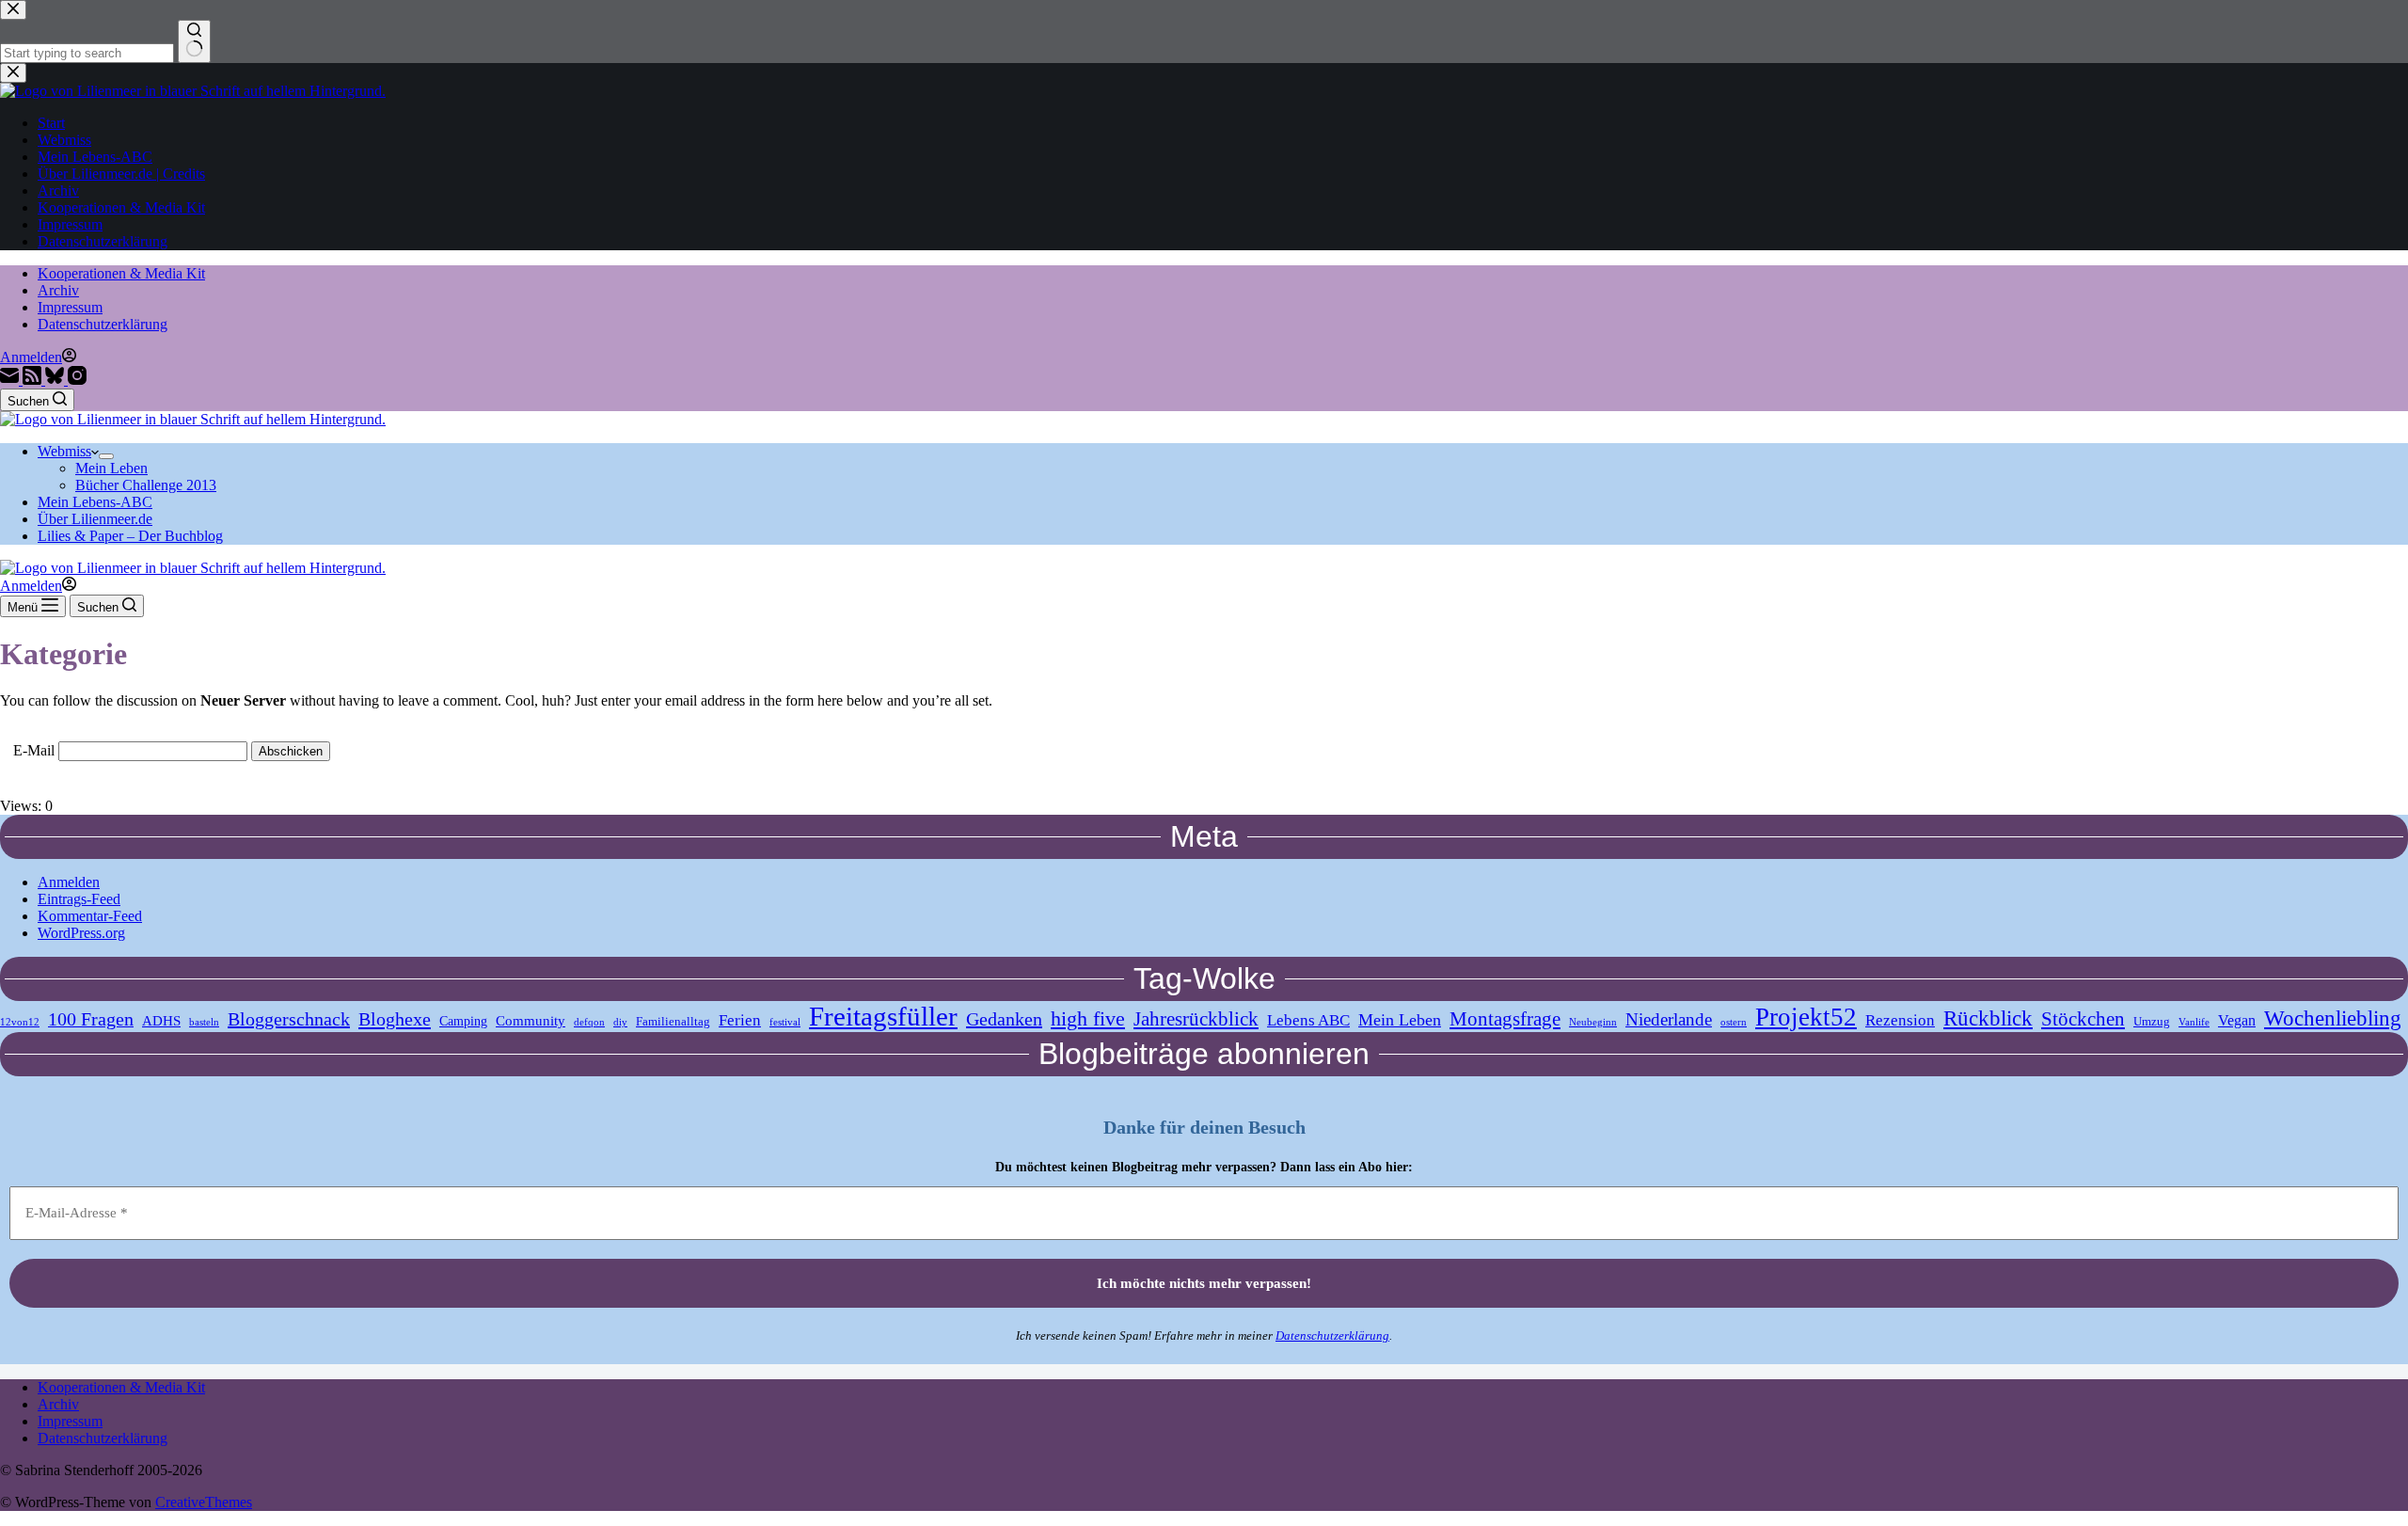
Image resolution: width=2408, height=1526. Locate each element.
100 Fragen (91, 1019)
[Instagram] (77, 380)
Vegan (2237, 1021)
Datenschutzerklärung (103, 324)
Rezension (1900, 1020)
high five (1088, 1018)
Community (531, 1020)
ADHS (161, 1020)
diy (620, 1022)
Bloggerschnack (289, 1019)
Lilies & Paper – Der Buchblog (130, 536)
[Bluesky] (56, 380)
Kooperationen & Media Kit (121, 273)
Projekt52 (1806, 1017)
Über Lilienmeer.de (95, 519)
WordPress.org (81, 933)
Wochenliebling (2333, 1018)
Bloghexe (395, 1019)
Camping (463, 1021)
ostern (1734, 1022)
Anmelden (69, 882)
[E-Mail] (11, 380)
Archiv (58, 290)
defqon (589, 1022)
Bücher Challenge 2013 (146, 485)
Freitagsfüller (883, 1016)
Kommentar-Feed (90, 916)
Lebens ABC (1308, 1020)
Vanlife (2194, 1022)
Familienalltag (673, 1022)
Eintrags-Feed (79, 899)
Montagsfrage (1505, 1018)
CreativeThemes (204, 1502)
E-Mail (34, 750)
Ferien (740, 1020)
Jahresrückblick (1196, 1019)
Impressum (70, 307)
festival (785, 1022)
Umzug (2152, 1022)
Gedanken (1004, 1019)
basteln (204, 1022)
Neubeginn (1593, 1022)
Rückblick (1988, 1018)
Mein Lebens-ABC (95, 502)
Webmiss (64, 451)
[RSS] (34, 380)
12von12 (20, 1022)
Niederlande (1669, 1019)
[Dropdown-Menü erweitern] (106, 456)
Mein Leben (111, 468)
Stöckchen (2083, 1019)
